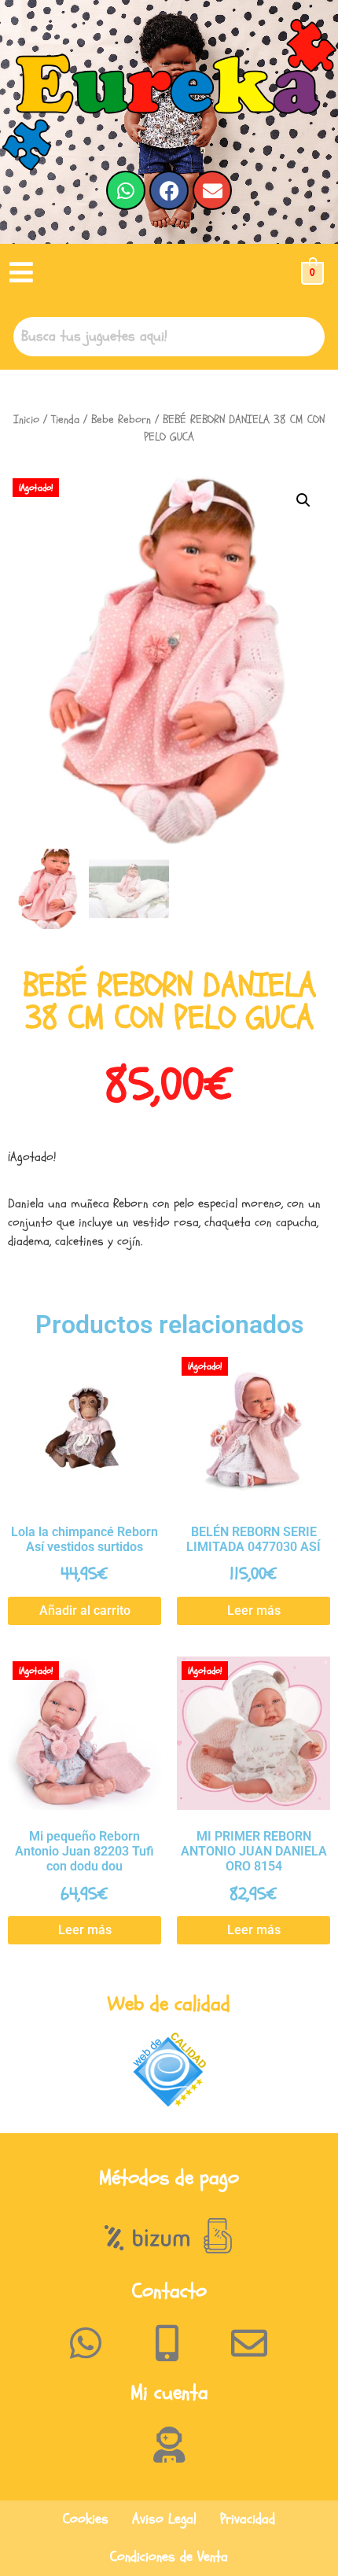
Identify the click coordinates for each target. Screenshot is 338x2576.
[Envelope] (212, 190)
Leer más (254, 1610)
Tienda (65, 420)
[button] (21, 273)
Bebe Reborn (121, 420)
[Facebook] (169, 190)
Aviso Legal (164, 2519)
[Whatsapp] (126, 190)
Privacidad (248, 2519)
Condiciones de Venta (169, 2557)
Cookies (86, 2519)
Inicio (26, 420)
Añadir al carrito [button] (85, 1610)
